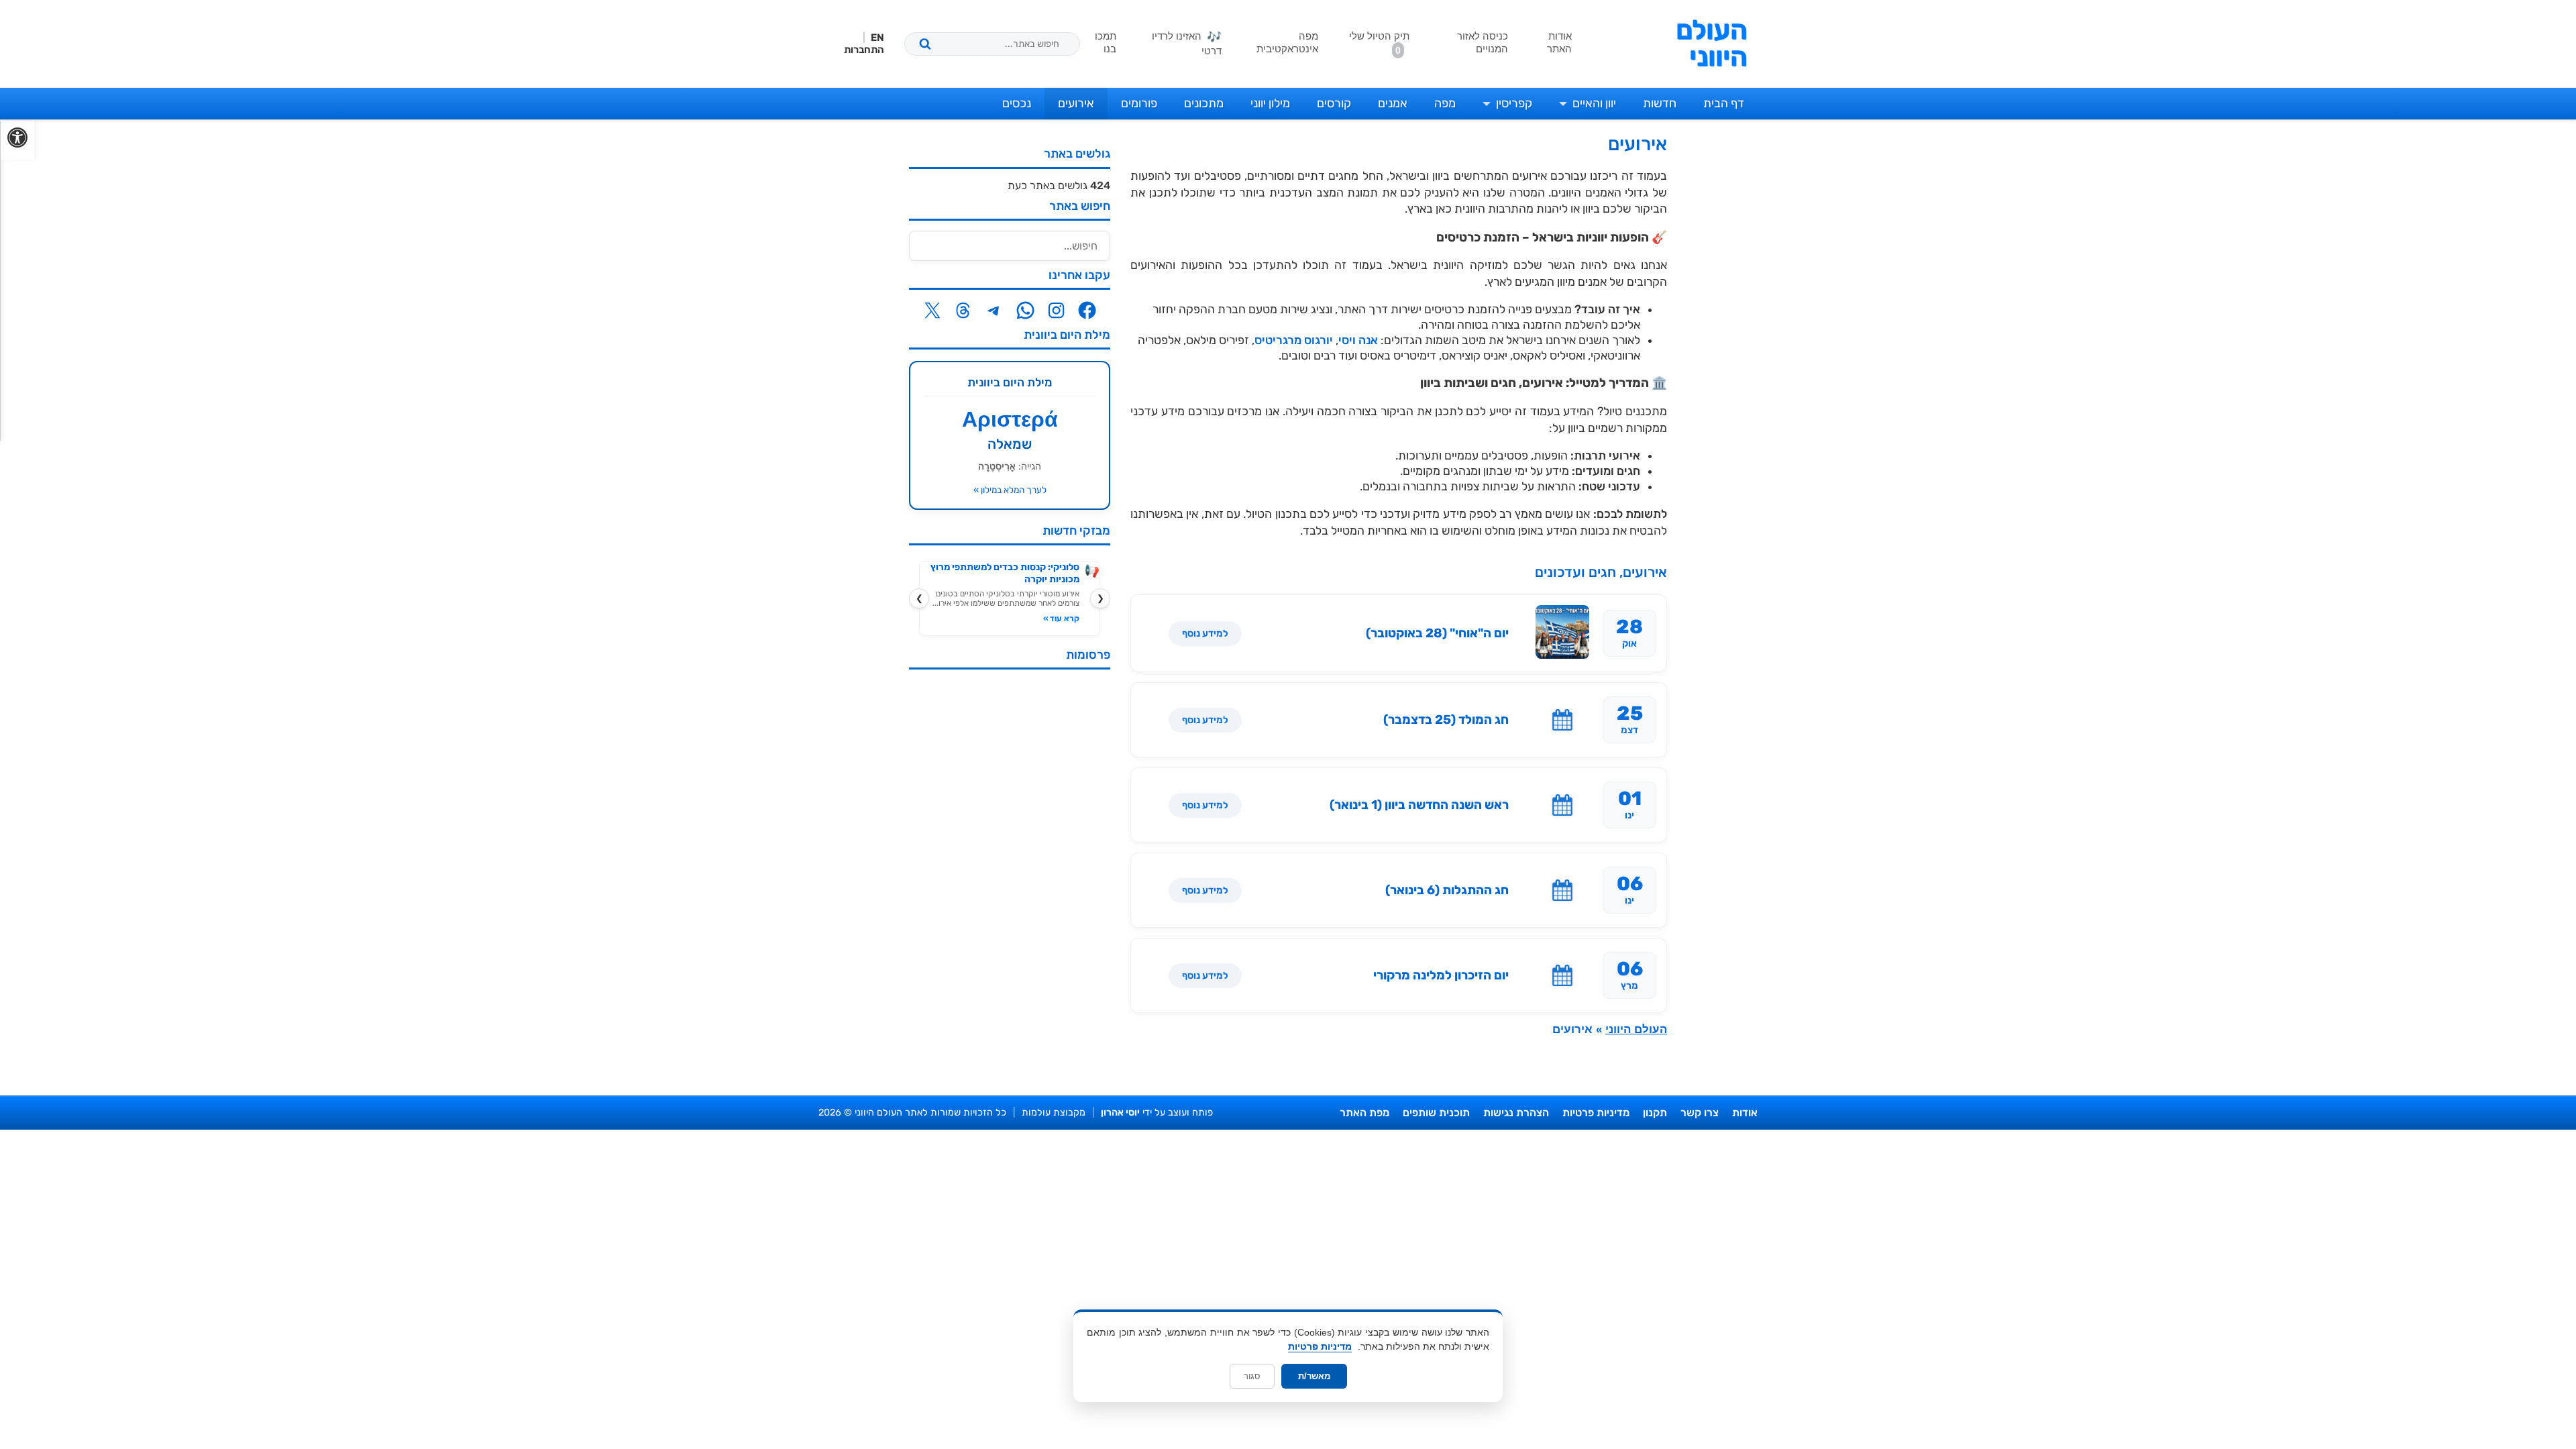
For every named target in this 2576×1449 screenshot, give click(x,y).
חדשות (1660, 103)
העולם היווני (1712, 44)
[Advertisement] (1010, 881)
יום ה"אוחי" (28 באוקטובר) (1437, 633)
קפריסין (1514, 103)
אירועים (1076, 103)
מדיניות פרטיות (1596, 1113)
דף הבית (1724, 103)
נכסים (1017, 103)
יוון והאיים (1594, 103)
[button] (17, 140)
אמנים (1393, 103)
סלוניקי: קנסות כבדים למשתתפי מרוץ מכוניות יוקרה (1005, 573)
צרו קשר (1700, 1113)
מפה (1445, 103)
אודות (1745, 1113)
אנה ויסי (1358, 340)
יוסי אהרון (1120, 1113)
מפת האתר (1364, 1113)
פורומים (1139, 103)
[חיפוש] (925, 44)
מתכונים (1204, 103)
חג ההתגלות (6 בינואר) (1447, 890)
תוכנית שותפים (1436, 1113)
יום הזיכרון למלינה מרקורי (1441, 975)
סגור (1252, 1376)
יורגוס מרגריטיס (1294, 340)
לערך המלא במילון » (1010, 490)
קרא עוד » (1061, 619)
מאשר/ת (1314, 1376)
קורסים (1334, 103)
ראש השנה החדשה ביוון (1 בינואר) (1419, 805)
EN (877, 38)
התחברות (864, 50)
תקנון (1655, 1113)
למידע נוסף (1205, 634)
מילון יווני (1270, 103)
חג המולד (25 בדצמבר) (1446, 720)
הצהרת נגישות (1516, 1113)
